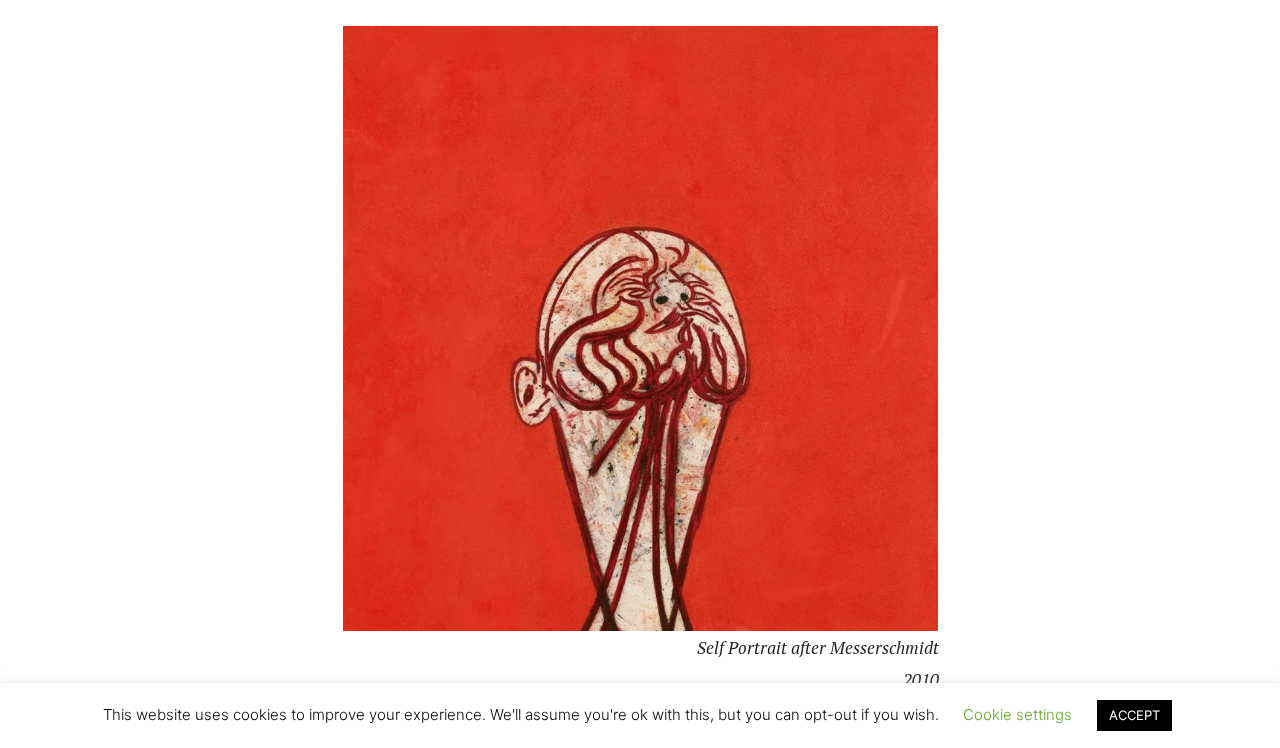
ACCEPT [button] (1134, 715)
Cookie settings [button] (1017, 714)
